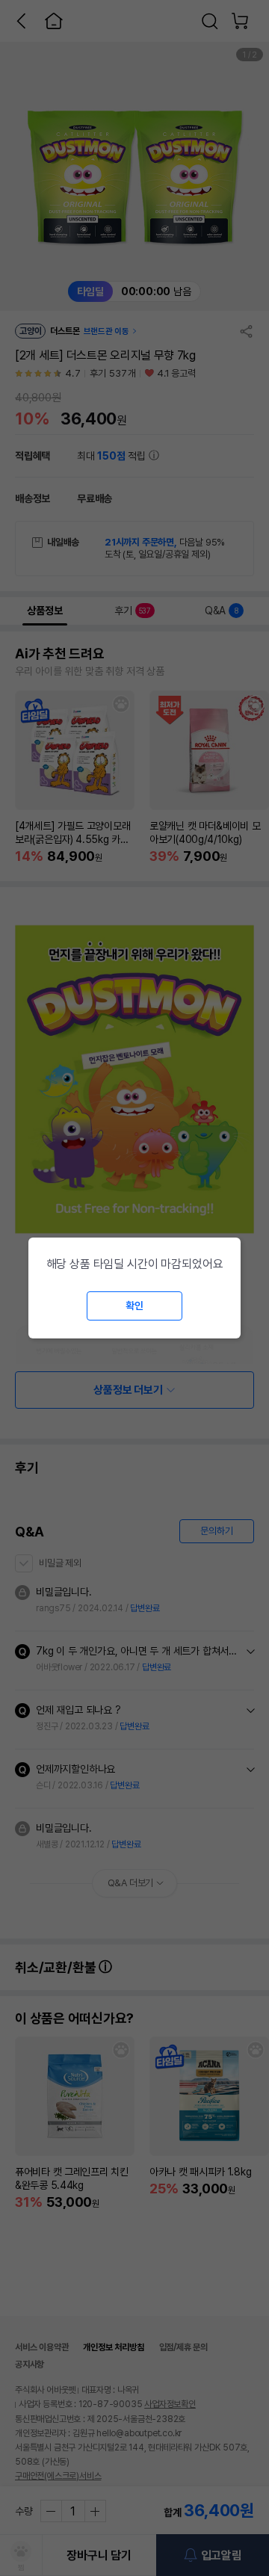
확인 (134, 1306)
